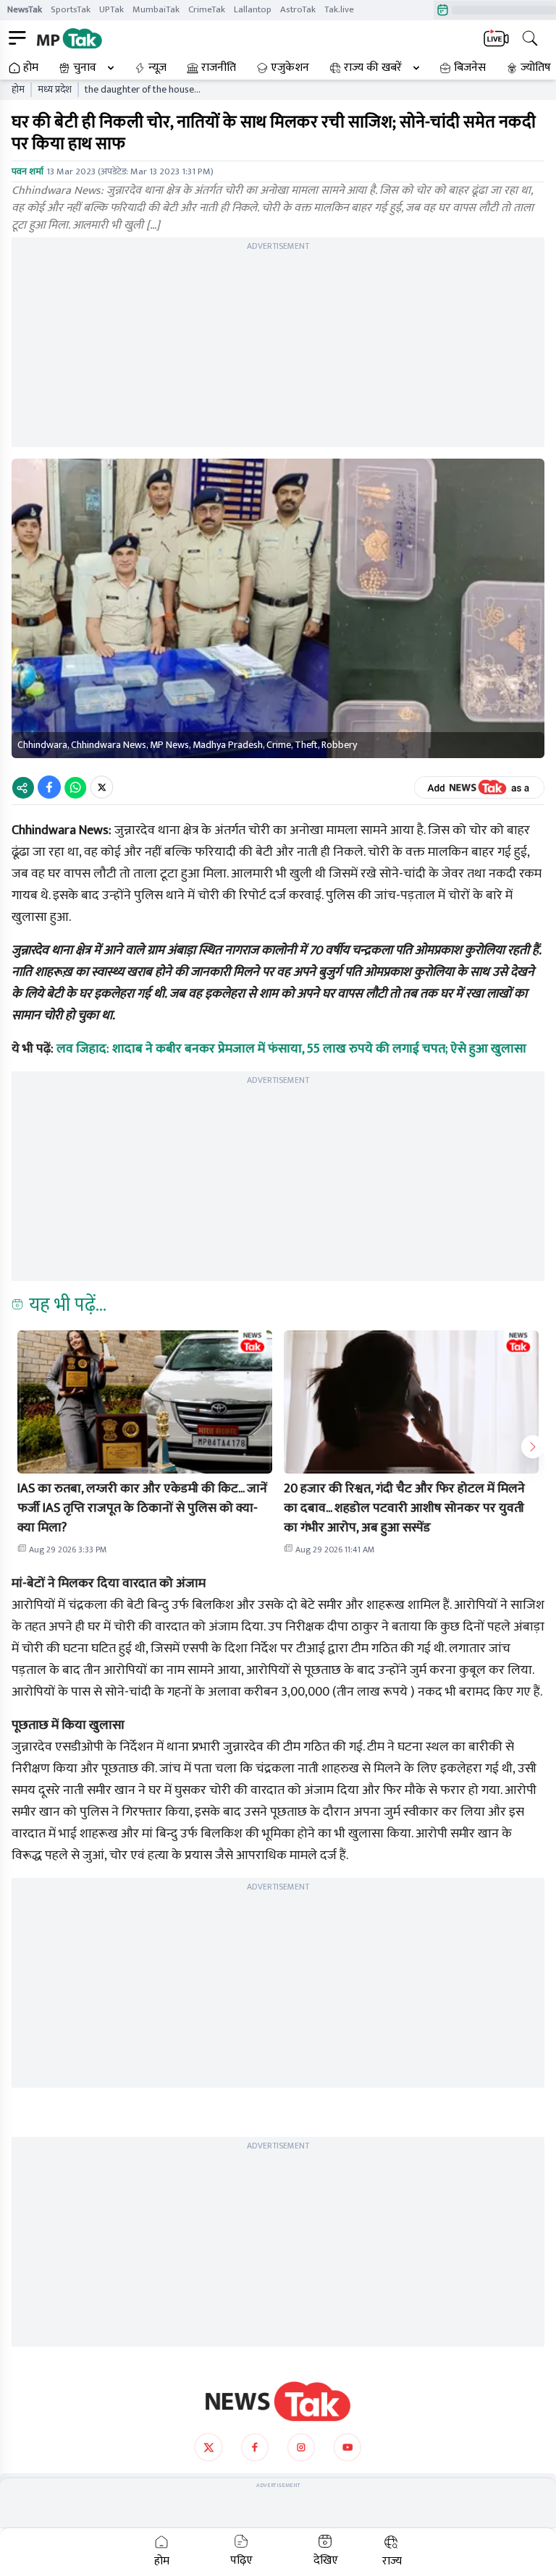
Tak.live (339, 9)
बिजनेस (470, 68)
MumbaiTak (156, 9)
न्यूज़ (157, 68)
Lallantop (253, 9)
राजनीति (219, 68)
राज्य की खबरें (373, 68)
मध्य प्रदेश (55, 90)
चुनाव (85, 68)
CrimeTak (207, 9)
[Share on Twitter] (102, 787)
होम (31, 68)
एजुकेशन (290, 68)
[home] (278, 2402)
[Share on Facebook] (49, 787)
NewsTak (25, 9)
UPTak (111, 9)
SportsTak (71, 9)
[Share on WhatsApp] (75, 787)
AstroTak (298, 9)
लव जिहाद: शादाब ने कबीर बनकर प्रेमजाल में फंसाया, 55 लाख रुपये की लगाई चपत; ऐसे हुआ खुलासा (291, 1049)
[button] (145, 1402)
